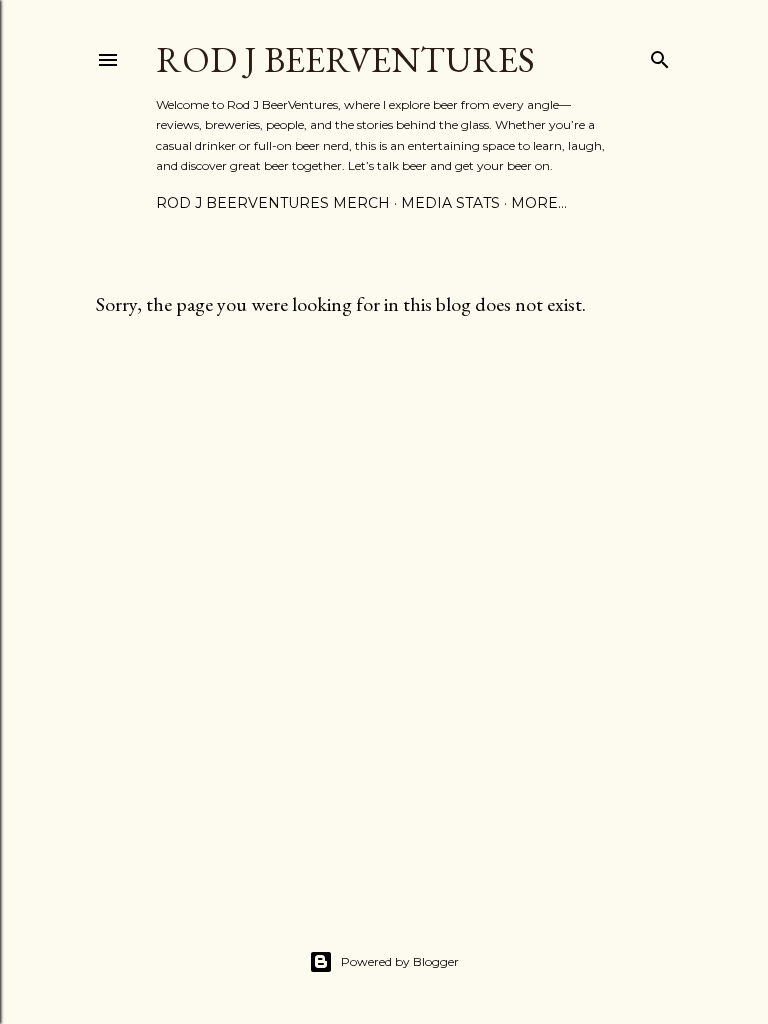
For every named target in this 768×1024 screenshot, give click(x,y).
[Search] (660, 55)
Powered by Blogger (400, 961)
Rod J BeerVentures (345, 59)
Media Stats (450, 203)
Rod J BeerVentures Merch (273, 203)
